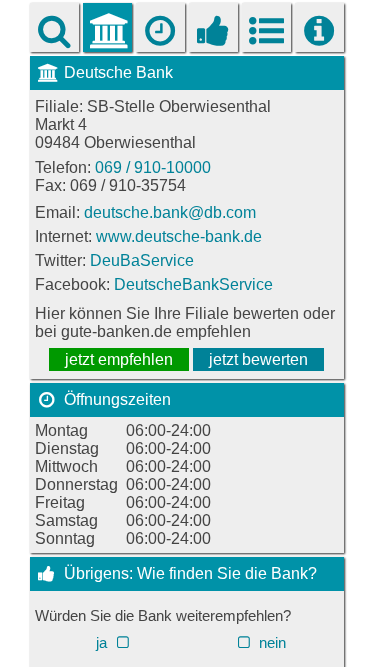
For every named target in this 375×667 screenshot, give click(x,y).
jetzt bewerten (258, 359)
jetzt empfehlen (119, 359)
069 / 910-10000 (153, 167)
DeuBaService (142, 260)
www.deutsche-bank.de (179, 236)
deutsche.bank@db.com (170, 212)
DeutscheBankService (193, 284)
